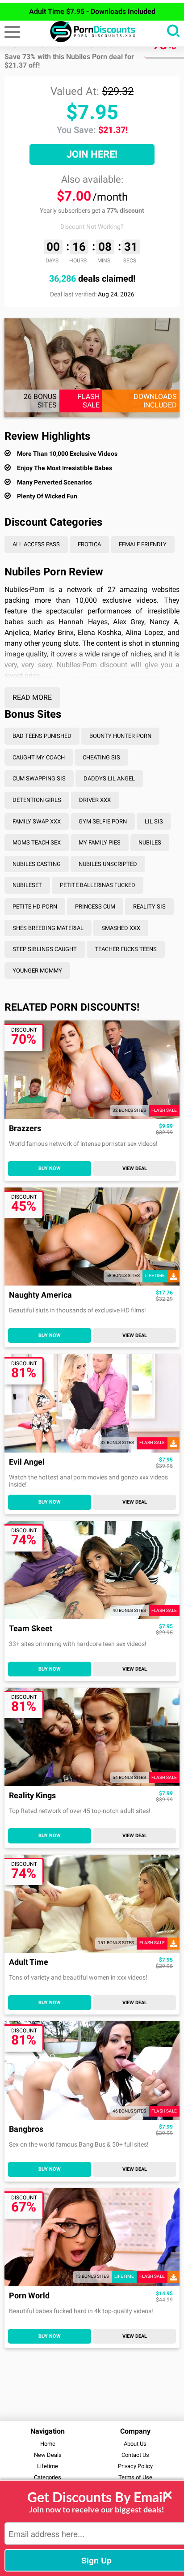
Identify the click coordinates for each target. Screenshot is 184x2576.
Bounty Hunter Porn (120, 736)
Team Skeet (31, 1629)
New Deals (48, 2455)
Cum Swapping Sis (39, 778)
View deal (135, 1168)
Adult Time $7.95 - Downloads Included (92, 11)
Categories (48, 2477)
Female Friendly (143, 544)
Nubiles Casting (37, 864)
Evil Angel (27, 1462)
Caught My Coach (39, 757)
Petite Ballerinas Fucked (98, 885)
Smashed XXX (121, 928)
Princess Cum (95, 907)
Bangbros (26, 2129)
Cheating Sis (101, 757)
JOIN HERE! (92, 154)
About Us (135, 2444)
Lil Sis (154, 821)
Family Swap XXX (37, 821)
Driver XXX (95, 800)
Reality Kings (32, 1796)
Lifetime (48, 2466)
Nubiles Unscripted (108, 864)
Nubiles (150, 842)
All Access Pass (36, 544)
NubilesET (27, 885)
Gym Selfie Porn (103, 821)
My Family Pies (100, 842)
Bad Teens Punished (42, 736)
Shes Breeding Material (48, 928)
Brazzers (25, 1129)
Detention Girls (37, 800)
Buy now (50, 1168)
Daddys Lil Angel (109, 778)
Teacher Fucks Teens (126, 949)
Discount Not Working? (92, 227)
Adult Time (29, 1962)
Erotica (89, 544)
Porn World (29, 2296)
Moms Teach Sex (37, 842)
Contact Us (135, 2455)
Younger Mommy (37, 971)
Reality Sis (149, 907)
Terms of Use (135, 2477)
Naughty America (40, 1295)
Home (48, 2444)
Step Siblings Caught (45, 949)
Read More (32, 697)
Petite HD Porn (35, 907)
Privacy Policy (135, 2466)
